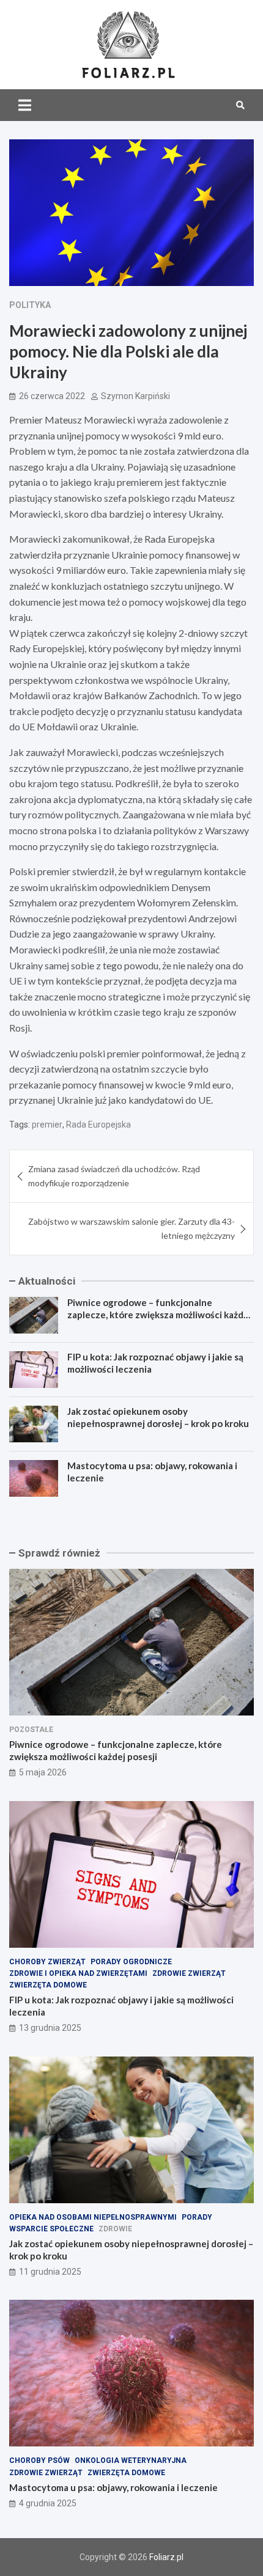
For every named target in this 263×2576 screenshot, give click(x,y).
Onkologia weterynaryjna (131, 2460)
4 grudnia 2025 (48, 2503)
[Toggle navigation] (25, 105)
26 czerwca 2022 (52, 396)
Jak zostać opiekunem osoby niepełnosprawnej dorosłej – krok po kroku (158, 1417)
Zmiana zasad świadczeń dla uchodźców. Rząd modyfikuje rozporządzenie (114, 1176)
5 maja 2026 (43, 1772)
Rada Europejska (98, 1125)
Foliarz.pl (166, 2557)
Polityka (30, 305)
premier (47, 1125)
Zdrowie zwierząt (189, 1973)
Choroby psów (39, 2460)
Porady (197, 2217)
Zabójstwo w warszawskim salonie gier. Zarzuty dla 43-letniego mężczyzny (131, 1228)
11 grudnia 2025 (50, 2272)
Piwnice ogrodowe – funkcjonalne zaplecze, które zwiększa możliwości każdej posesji (159, 1314)
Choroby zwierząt (47, 1962)
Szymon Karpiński (135, 396)
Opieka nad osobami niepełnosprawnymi (93, 2217)
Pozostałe (31, 1730)
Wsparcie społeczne (51, 2229)
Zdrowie (115, 2229)
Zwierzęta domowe (48, 1985)
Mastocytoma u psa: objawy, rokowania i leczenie (113, 2487)
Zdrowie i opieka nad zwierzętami (78, 1973)
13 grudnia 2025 (50, 2028)
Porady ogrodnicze (131, 1962)
